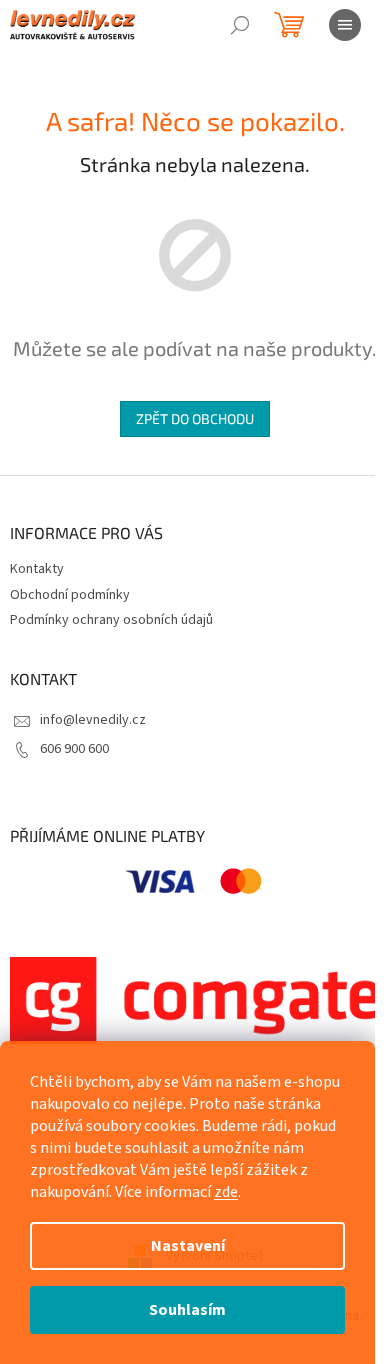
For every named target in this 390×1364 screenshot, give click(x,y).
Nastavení (188, 1246)
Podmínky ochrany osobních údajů (111, 620)
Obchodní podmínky (70, 595)
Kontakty (37, 569)
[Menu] (345, 25)
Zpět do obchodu (195, 418)
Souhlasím (187, 1310)
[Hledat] (240, 25)
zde (226, 1192)
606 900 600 (74, 749)
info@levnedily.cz (93, 720)
